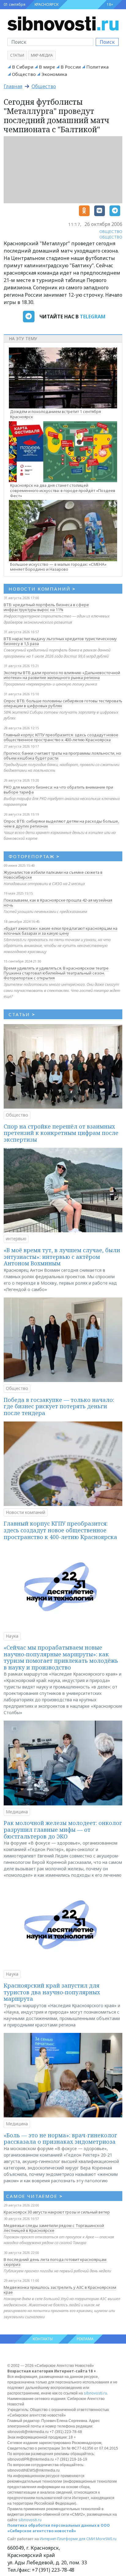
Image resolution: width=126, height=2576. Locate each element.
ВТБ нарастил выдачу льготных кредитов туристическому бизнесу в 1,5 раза (60, 641)
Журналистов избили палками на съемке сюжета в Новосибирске (53, 875)
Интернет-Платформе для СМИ (67, 2539)
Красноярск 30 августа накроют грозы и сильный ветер (57, 2212)
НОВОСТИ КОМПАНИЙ (42, 589)
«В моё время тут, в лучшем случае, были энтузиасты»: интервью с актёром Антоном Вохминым (62, 1257)
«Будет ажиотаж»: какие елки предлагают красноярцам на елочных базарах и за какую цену (61, 931)
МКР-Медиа (42, 55)
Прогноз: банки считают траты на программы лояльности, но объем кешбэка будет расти (62, 756)
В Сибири (23, 67)
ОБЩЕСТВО (111, 231)
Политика (97, 67)
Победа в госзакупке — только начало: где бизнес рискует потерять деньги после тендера (59, 1406)
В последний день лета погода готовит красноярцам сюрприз (55, 2262)
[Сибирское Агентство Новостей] (63, 23)
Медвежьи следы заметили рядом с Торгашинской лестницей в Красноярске (54, 2228)
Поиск (107, 42)
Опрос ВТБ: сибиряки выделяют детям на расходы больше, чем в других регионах (61, 824)
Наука (12, 1636)
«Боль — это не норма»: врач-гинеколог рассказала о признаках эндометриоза (60, 2139)
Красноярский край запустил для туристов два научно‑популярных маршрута (52, 1992)
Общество (24, 74)
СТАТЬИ (22, 1014)
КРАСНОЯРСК (46, 4)
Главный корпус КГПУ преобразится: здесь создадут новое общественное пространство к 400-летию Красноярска (61, 737)
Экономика (54, 74)
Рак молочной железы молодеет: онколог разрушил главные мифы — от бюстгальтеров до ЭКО (63, 1829)
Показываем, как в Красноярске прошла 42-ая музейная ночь (58, 903)
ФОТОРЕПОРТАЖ (34, 856)
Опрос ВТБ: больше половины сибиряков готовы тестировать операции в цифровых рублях (63, 703)
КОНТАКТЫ (43, 2339)
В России (71, 67)
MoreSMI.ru (106, 2539)
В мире (47, 67)
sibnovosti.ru (95, 2393)
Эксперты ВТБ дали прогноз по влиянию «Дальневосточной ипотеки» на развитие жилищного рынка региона (62, 675)
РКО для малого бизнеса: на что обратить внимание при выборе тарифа (58, 790)
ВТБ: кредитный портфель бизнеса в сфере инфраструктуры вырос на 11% (46, 607)
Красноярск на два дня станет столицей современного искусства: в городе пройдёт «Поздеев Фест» (63, 490)
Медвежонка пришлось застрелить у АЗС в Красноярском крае (60, 2290)
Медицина (17, 1812)
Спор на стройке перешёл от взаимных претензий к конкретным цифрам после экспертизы (61, 1133)
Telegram (93, 317)
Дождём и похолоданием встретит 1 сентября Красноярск (56, 414)
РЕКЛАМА (85, 2339)
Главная (13, 86)
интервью (16, 1239)
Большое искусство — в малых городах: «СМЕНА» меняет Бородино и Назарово (58, 567)
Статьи (17, 55)
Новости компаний (26, 1512)
